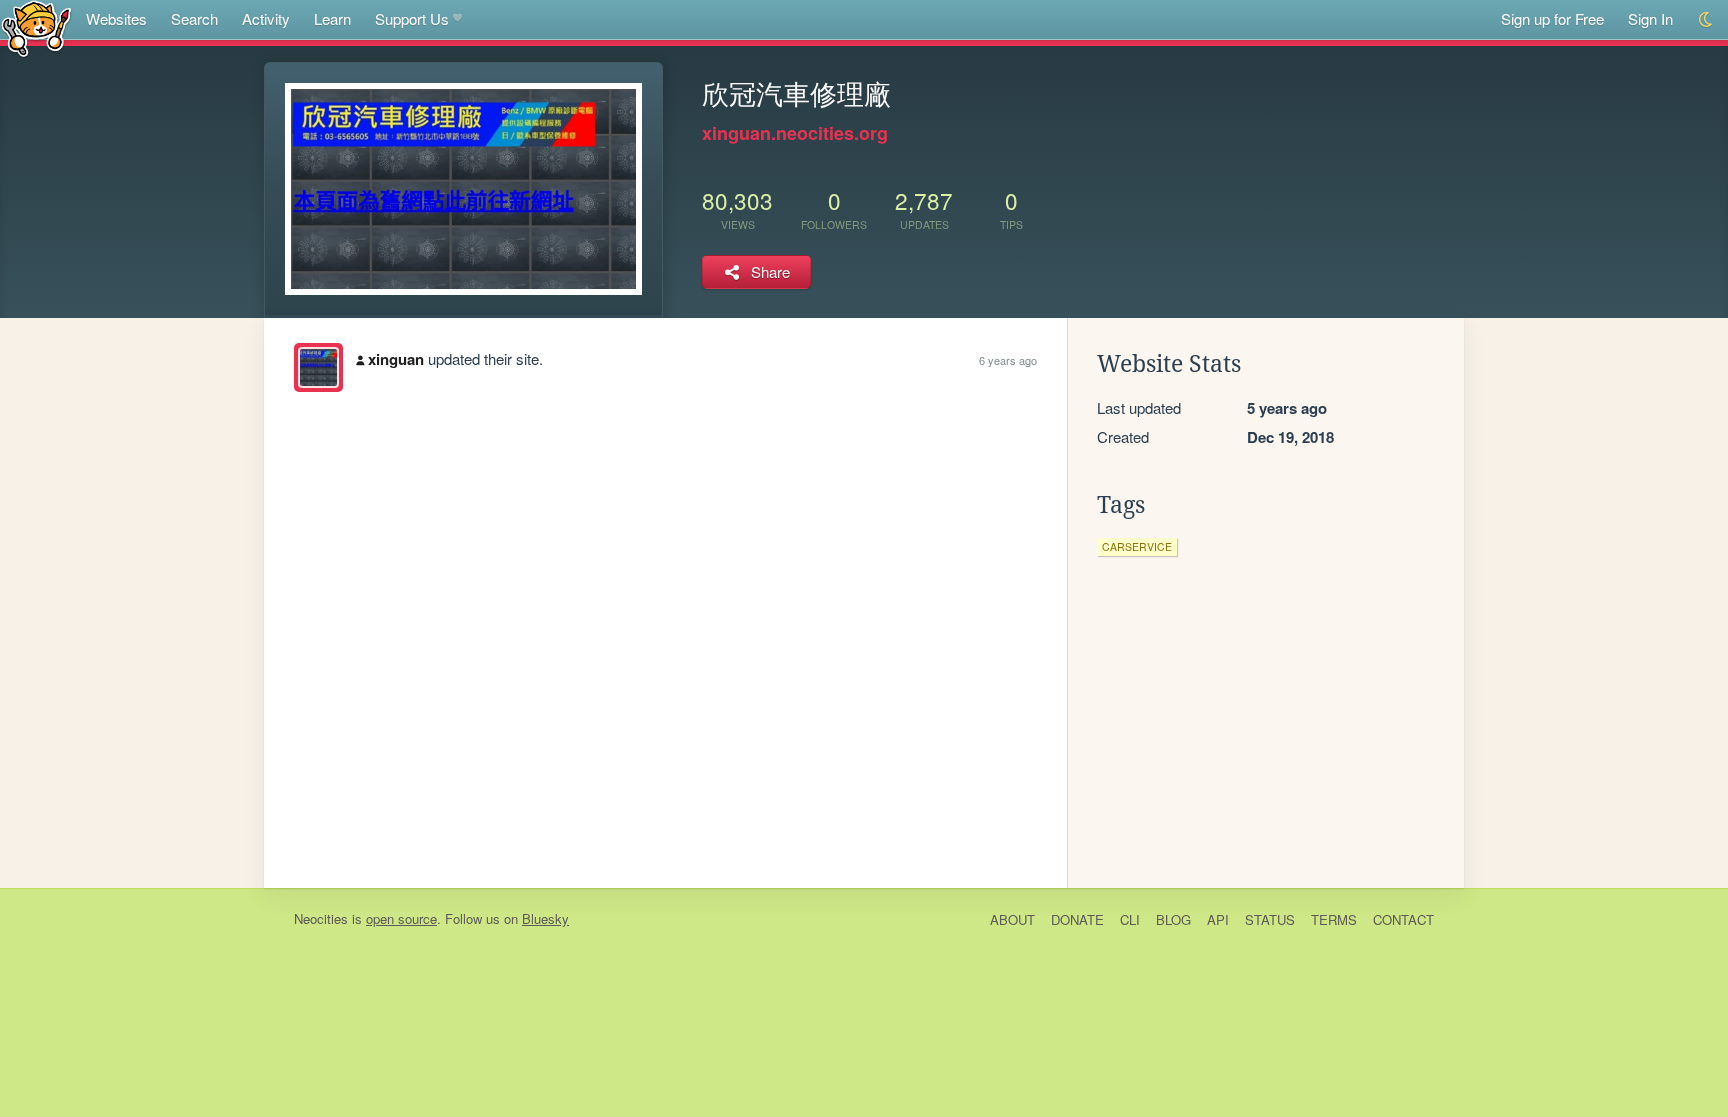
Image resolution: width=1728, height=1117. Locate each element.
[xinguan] (318, 367)
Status (1270, 919)
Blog (1173, 919)
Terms (1334, 919)
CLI (1130, 919)
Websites (116, 18)
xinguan (396, 359)
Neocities (321, 918)
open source (401, 918)
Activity (266, 18)
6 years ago (1008, 360)
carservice (1137, 546)
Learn (332, 18)
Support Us (412, 18)
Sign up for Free (1552, 18)
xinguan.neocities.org (795, 133)
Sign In (1650, 18)
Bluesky (545, 918)
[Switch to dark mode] (1706, 19)
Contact (1403, 919)
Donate (1077, 919)
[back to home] (36, 27)
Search (194, 18)
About (1012, 919)
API (1218, 919)
